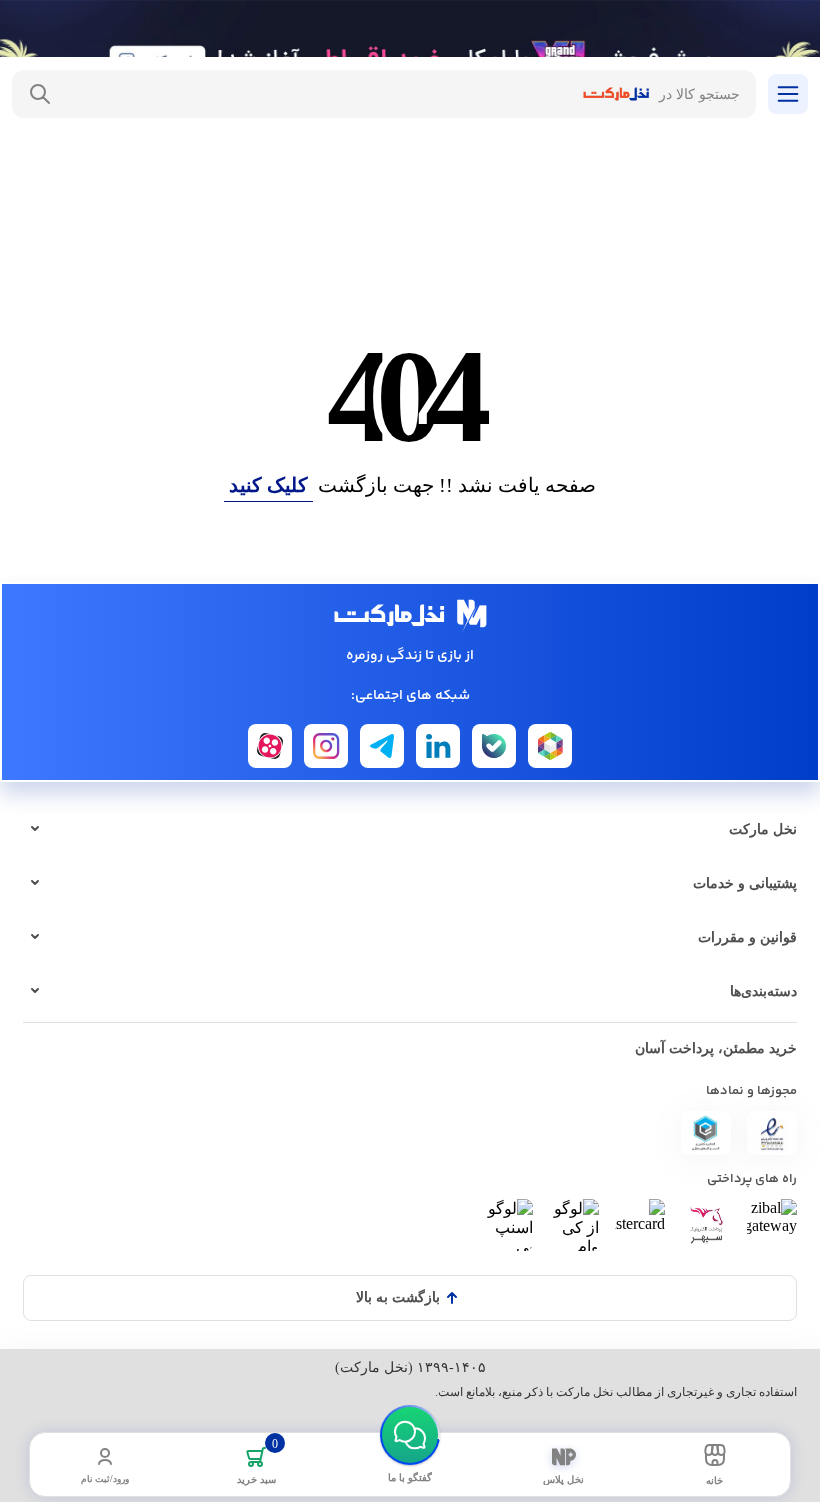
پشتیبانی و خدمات (745, 883)
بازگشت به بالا (398, 1297)
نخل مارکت (763, 829)
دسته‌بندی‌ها (763, 991)
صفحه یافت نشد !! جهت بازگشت (412, 485)
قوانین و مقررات (747, 937)
